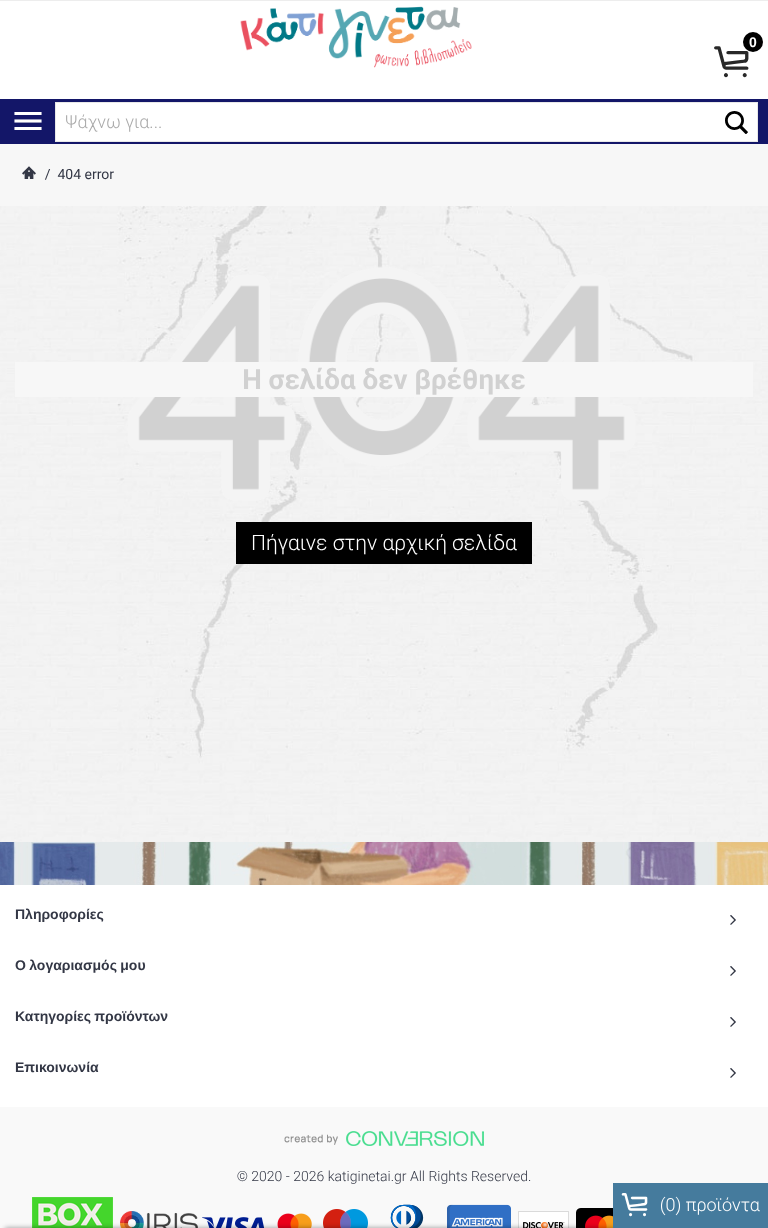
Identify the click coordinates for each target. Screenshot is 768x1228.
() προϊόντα (707, 1205)
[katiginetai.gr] (353, 35)
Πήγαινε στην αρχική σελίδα (384, 543)
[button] (736, 122)
